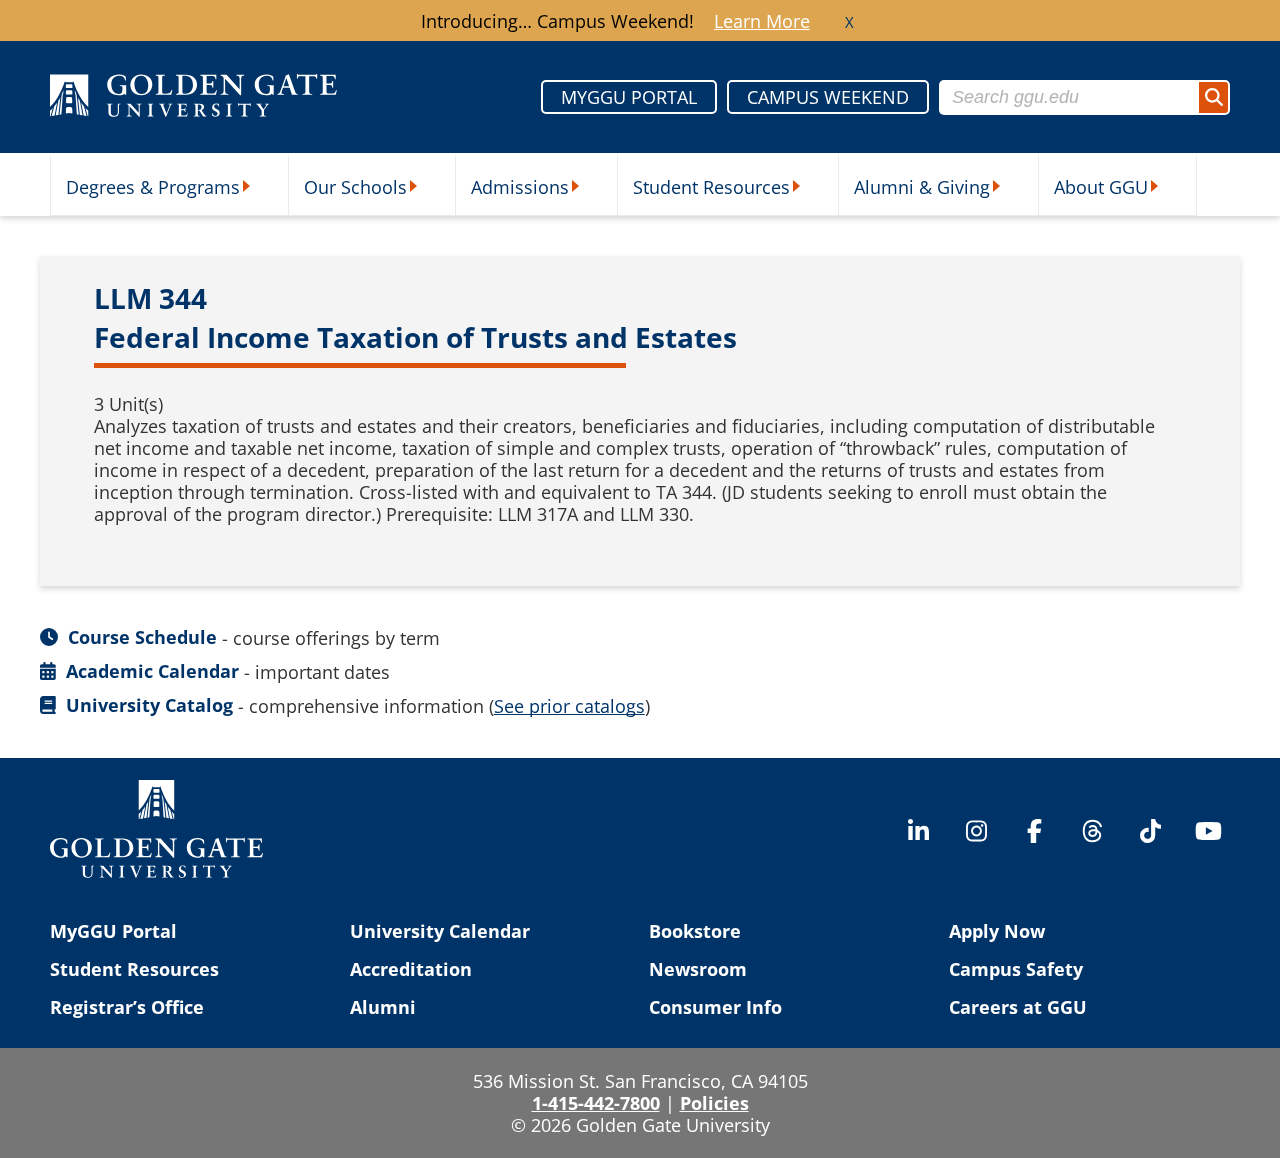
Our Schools (355, 187)
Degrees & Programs (153, 187)
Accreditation (411, 969)
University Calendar (440, 931)
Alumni (383, 1007)
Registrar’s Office (127, 1007)
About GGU (1101, 187)
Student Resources (711, 187)
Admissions (520, 187)
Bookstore (695, 931)
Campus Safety (1016, 969)
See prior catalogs (569, 706)
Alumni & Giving (922, 187)
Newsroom (698, 969)
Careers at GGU (1018, 1007)
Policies (714, 1103)
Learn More (762, 21)
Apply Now (997, 931)
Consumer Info (715, 1007)
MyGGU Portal (113, 931)
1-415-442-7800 (596, 1103)
